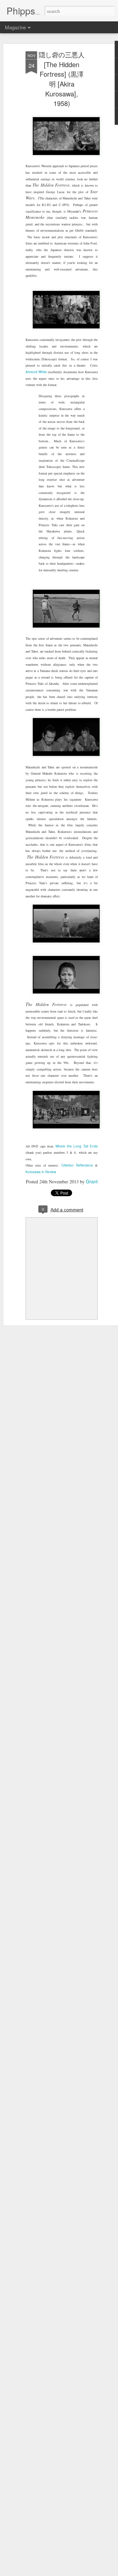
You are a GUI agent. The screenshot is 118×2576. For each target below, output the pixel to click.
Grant (92, 1181)
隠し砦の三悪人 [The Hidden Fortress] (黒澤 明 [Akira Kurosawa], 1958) (62, 79)
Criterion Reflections (77, 1165)
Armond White (36, 372)
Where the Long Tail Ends (77, 1146)
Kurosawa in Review (41, 1172)
